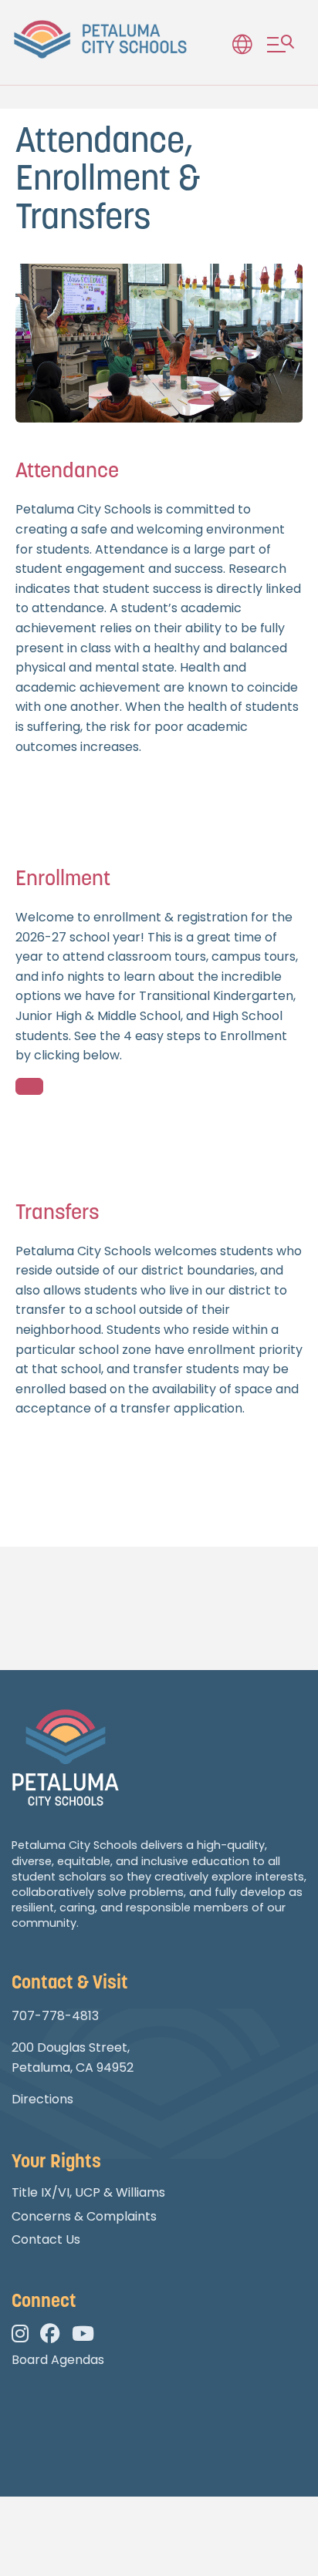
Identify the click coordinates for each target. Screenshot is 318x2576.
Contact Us (46, 2239)
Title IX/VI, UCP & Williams (88, 2192)
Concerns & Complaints (84, 2216)
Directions (42, 2099)
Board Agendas (58, 2360)
